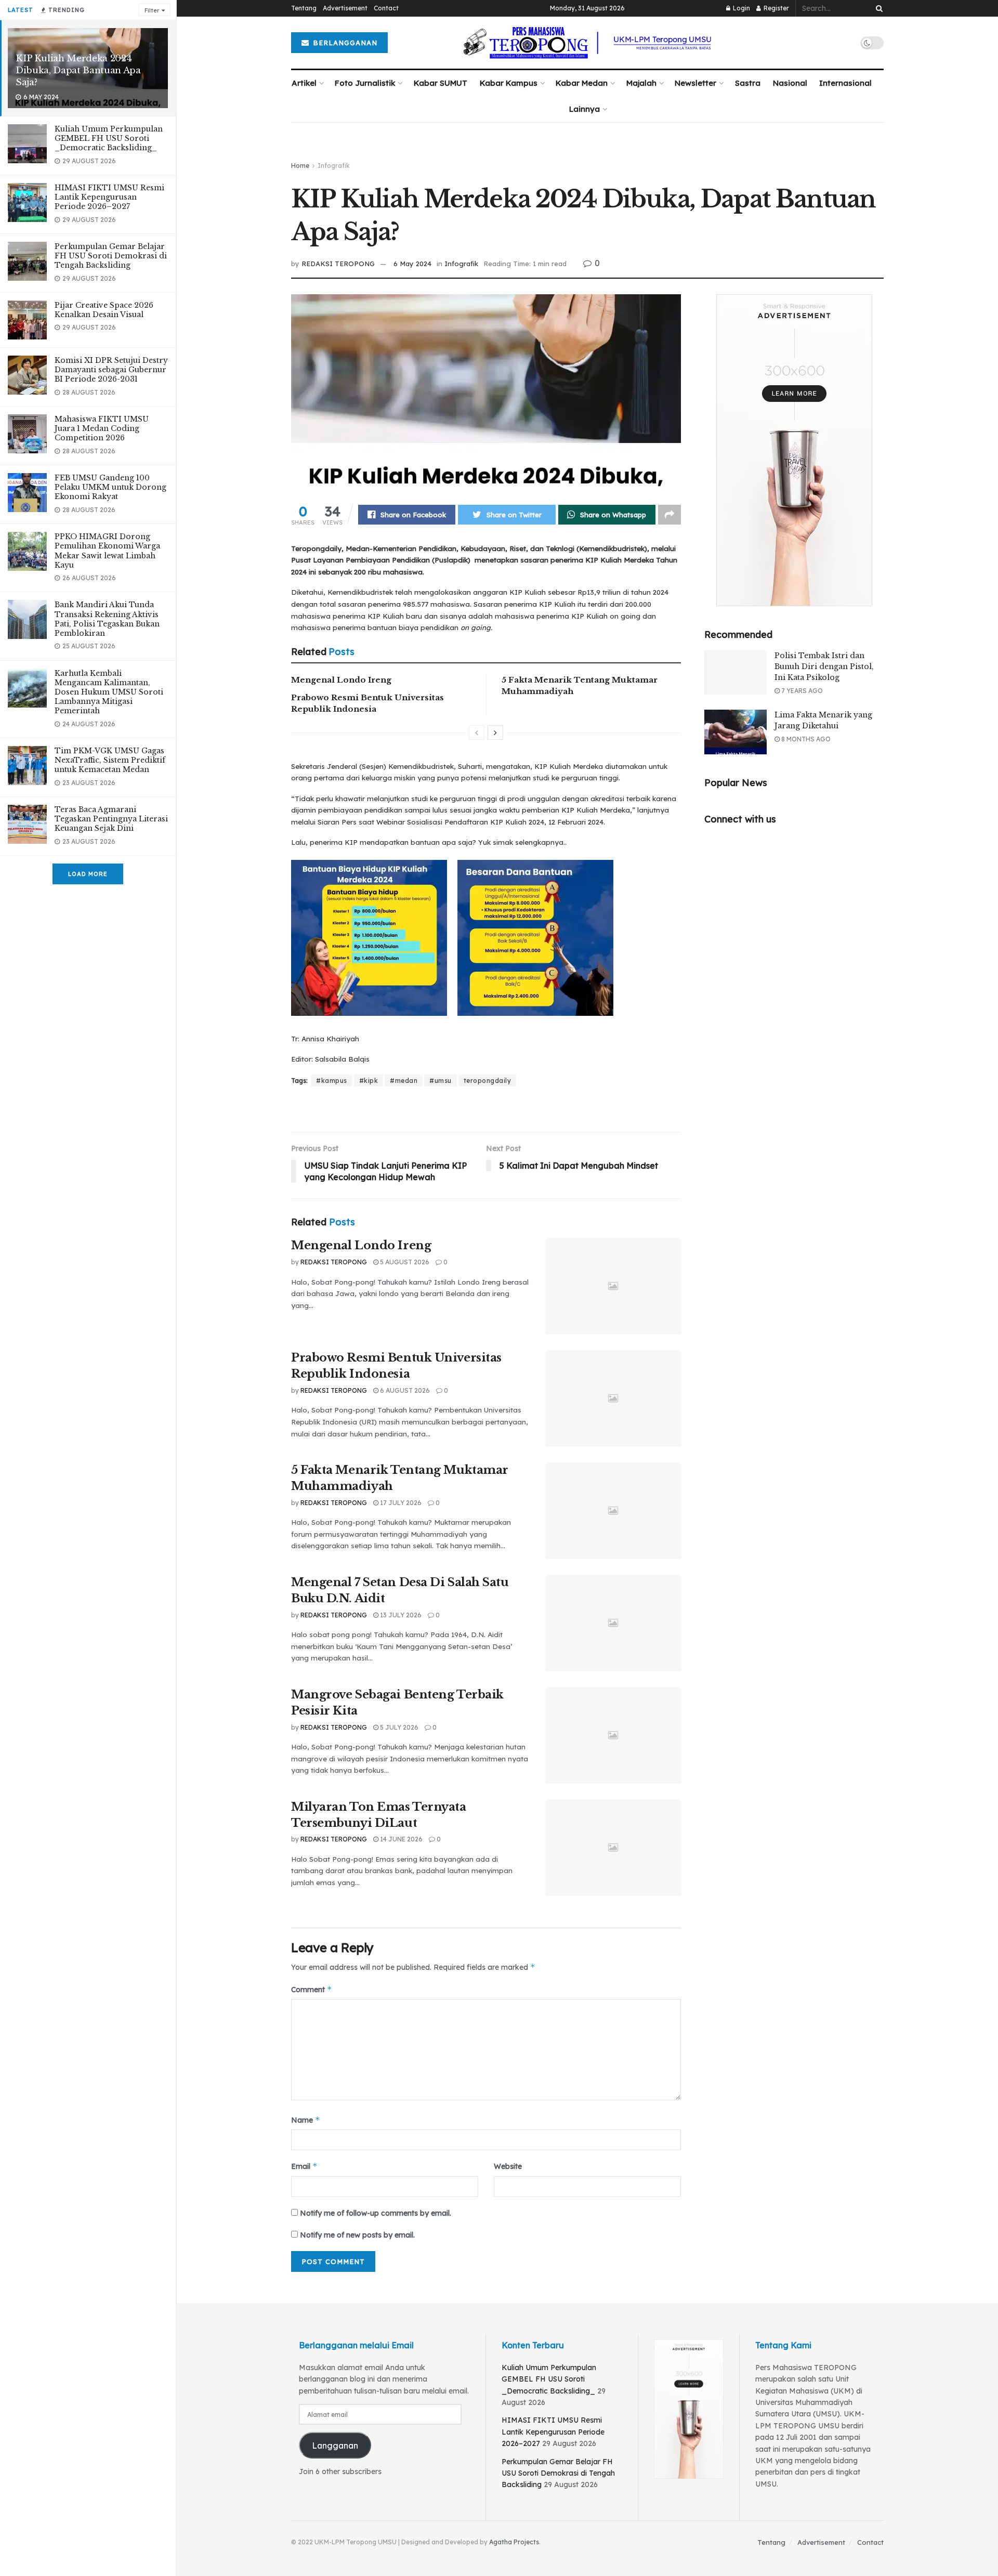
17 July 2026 (400, 1503)
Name (306, 2120)
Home (300, 166)
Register (776, 8)
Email (304, 2166)
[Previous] (477, 733)
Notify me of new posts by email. (357, 2235)
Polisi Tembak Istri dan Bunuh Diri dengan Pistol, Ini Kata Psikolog (824, 666)
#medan (404, 1081)
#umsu (441, 1081)
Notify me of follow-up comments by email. (376, 2213)
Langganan (335, 2446)
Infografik (334, 166)
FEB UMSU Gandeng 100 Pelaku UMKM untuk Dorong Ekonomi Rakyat (110, 487)
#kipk (369, 1081)
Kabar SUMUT (441, 83)
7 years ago (801, 691)
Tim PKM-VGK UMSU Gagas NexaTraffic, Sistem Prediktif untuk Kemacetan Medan (110, 760)
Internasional (845, 83)
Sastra (748, 83)
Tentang (304, 8)
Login (741, 8)
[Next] (495, 733)
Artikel (304, 83)
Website (508, 2166)
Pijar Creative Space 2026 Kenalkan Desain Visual (104, 310)
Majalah (641, 83)
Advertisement (345, 8)
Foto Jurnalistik (365, 83)
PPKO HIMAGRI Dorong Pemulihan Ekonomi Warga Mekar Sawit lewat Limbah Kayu (107, 551)
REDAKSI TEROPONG (338, 264)
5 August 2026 (404, 1262)
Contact (386, 8)
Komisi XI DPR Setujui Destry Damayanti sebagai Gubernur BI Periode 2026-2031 (111, 370)
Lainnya (585, 109)
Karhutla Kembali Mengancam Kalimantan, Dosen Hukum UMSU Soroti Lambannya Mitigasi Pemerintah (109, 692)
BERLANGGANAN (344, 43)
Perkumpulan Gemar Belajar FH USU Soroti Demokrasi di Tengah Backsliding (111, 256)
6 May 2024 (412, 264)
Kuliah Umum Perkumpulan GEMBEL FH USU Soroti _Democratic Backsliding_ (109, 138)
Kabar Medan (582, 83)
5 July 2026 (398, 1727)
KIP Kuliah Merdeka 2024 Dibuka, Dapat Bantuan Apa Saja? (78, 70)
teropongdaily (488, 1081)
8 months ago (805, 739)
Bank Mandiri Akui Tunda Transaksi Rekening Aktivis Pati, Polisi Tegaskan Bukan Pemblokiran (107, 619)
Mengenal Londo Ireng (341, 680)
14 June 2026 (400, 1839)
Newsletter (695, 83)
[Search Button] (877, 8)
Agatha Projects (514, 2542)
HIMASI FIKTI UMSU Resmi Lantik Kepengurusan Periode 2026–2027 (109, 197)
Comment (312, 1989)
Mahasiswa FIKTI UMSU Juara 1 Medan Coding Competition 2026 (102, 428)
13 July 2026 (400, 1615)
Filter (152, 10)
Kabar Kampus (509, 83)
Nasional (790, 83)
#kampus (332, 1081)
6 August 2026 (404, 1390)
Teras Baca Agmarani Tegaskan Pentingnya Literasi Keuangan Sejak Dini (111, 819)
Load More (88, 874)
